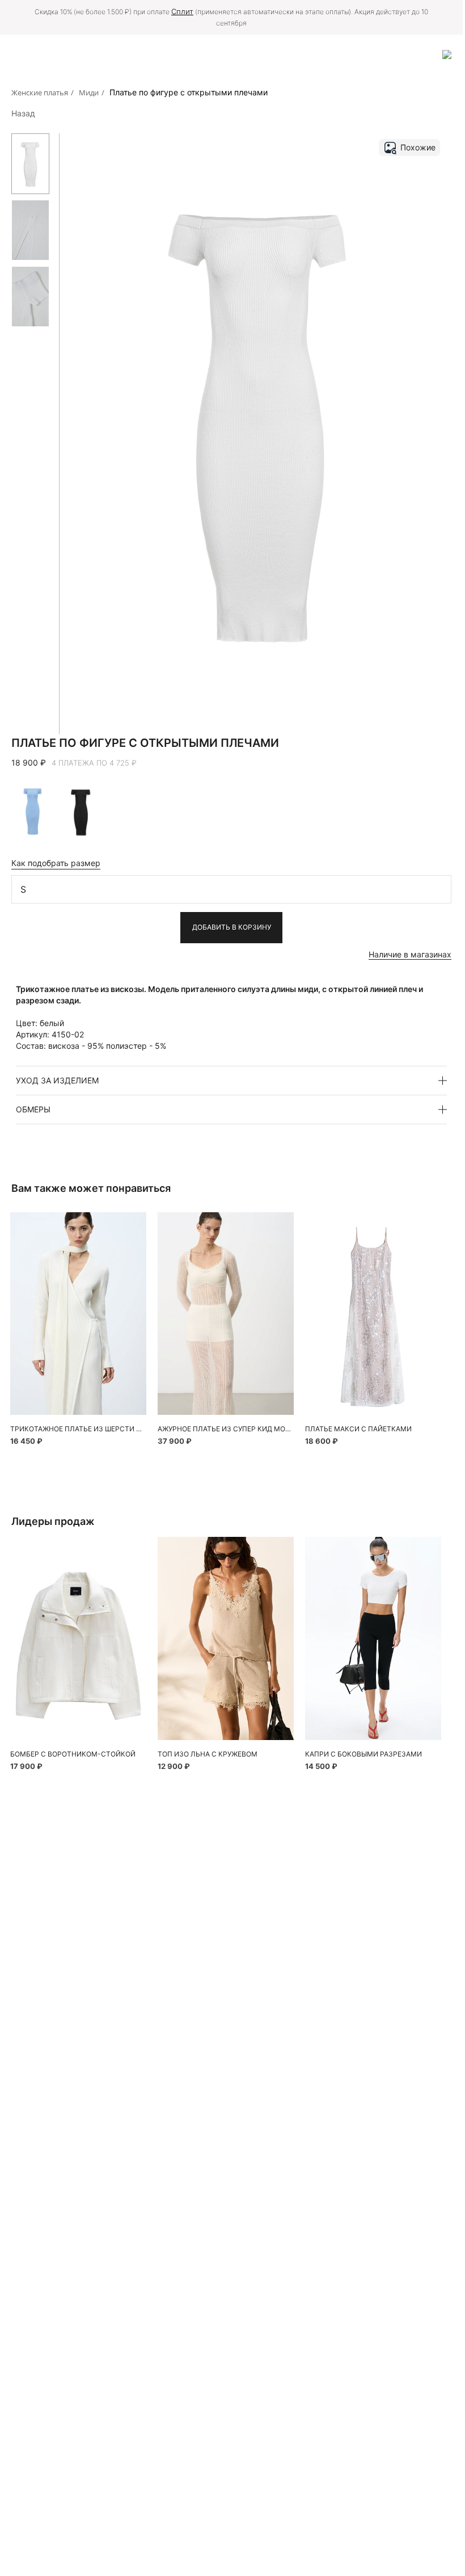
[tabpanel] (78, 1314)
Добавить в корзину (232, 927)
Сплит (182, 11)
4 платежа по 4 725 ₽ (94, 763)
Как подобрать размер (56, 863)
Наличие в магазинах (410, 954)
